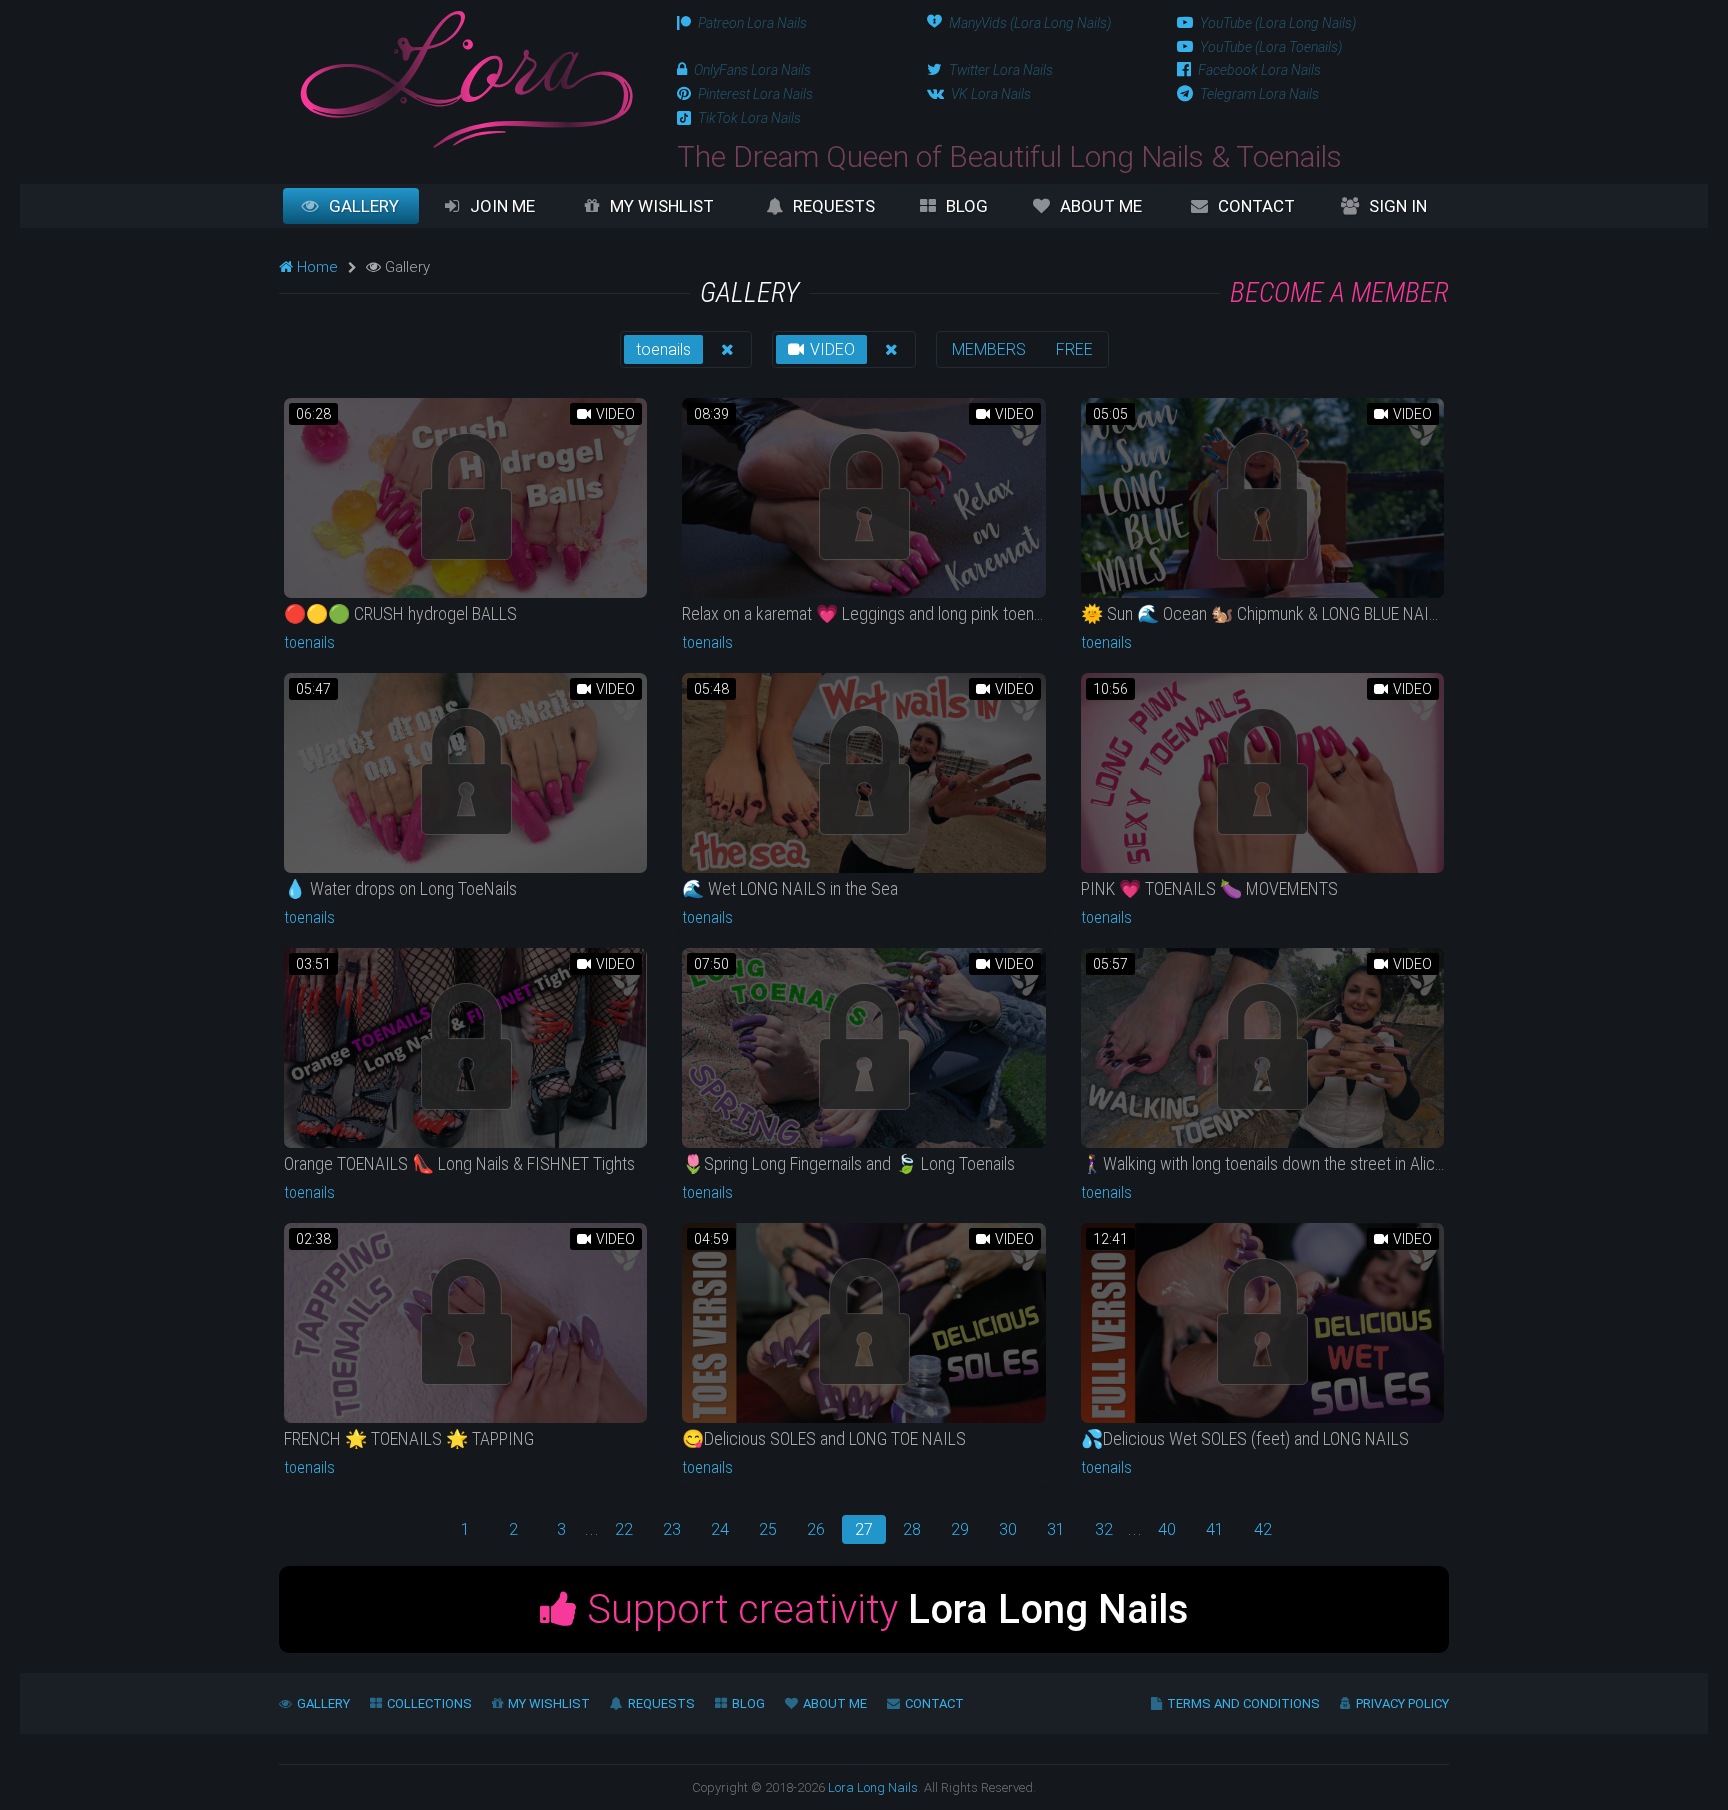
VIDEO (830, 349)
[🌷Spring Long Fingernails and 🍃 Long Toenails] (863, 1048)
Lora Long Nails (873, 1787)
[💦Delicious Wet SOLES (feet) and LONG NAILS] (1262, 1323)
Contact (1256, 206)
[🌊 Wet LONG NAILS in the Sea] (863, 773)
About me (1101, 206)
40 (1167, 1529)
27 (864, 1529)
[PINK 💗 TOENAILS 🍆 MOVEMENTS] (1262, 773)
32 (1104, 1529)
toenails (663, 349)
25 (768, 1529)
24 (720, 1529)
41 (1215, 1529)
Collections (429, 1703)
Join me (502, 206)
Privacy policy (1402, 1703)
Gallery (364, 206)
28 (912, 1529)
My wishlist (662, 206)
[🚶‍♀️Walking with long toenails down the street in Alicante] (1262, 1048)
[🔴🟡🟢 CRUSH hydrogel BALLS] (465, 498)
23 (672, 1529)
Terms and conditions (1243, 1703)
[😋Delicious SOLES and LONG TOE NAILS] (863, 1323)
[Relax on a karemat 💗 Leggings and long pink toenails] (863, 498)
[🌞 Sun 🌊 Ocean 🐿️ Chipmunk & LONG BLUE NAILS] (1262, 498)
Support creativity (883, 1609)
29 (960, 1529)
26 (816, 1529)
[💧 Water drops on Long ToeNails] (465, 773)
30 (1008, 1529)
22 (624, 1529)
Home (315, 267)
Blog (967, 206)
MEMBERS (989, 349)
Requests (834, 206)
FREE (1074, 349)
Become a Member (1339, 292)
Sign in (1398, 206)
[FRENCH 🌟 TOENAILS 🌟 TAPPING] (465, 1323)
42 (1263, 1529)
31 (1056, 1529)
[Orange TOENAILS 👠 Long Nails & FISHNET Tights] (465, 1048)
